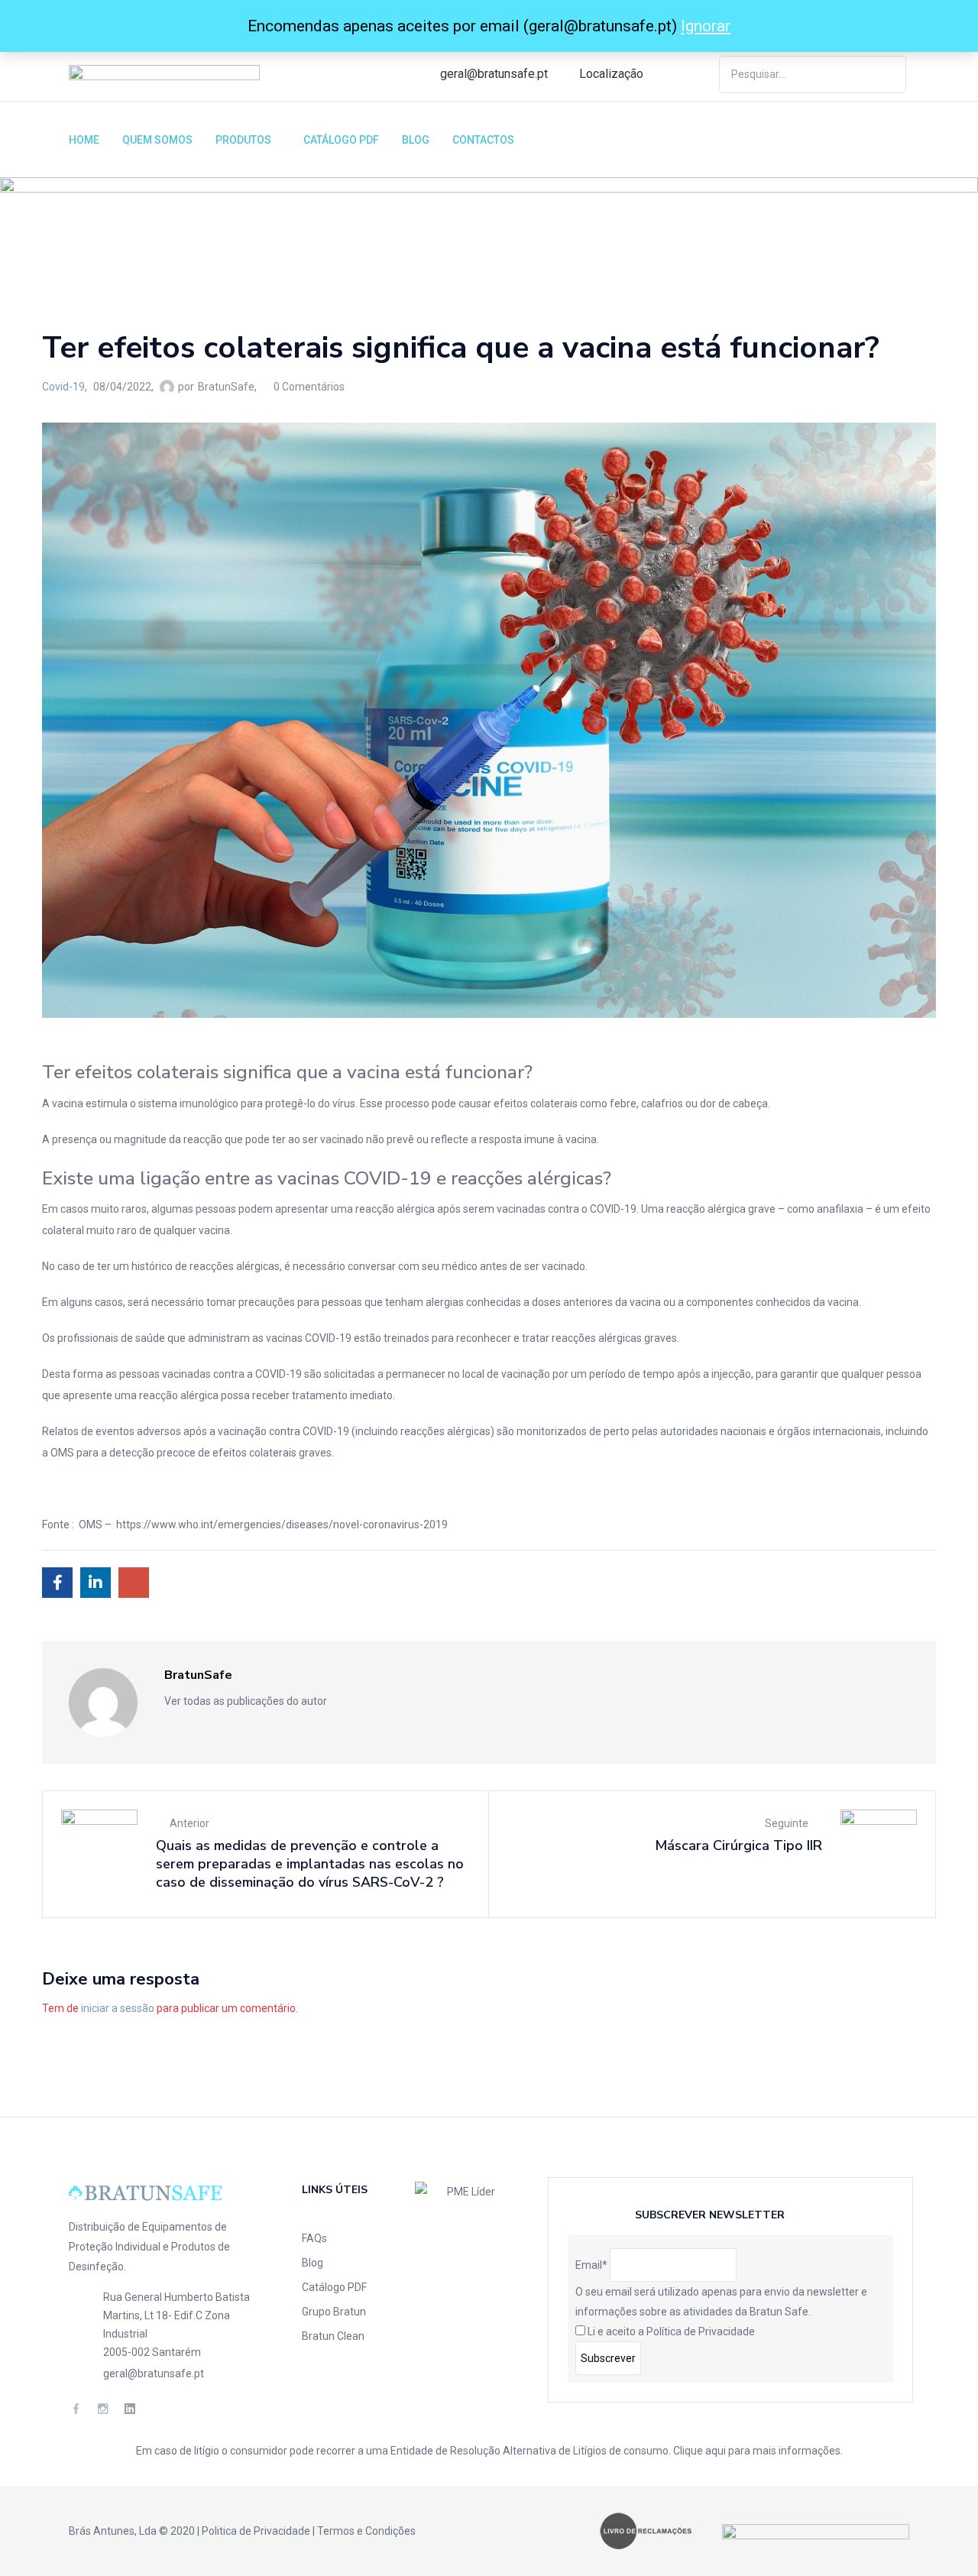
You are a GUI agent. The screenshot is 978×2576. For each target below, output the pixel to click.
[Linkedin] (130, 2408)
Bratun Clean (333, 2336)
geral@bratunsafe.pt (494, 74)
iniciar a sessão (118, 2008)
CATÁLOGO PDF (341, 140)
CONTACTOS (483, 140)
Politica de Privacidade (256, 2531)
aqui (716, 2451)
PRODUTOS (244, 140)
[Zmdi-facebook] (76, 2408)
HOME (84, 140)
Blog (313, 2263)
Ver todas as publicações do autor (247, 1701)
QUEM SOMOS (157, 140)
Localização (611, 74)
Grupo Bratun (334, 2312)
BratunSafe (226, 387)
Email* (591, 2265)
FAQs (314, 2238)
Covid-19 (103, 245)
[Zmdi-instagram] (103, 2408)
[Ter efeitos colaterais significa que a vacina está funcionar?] (57, 1583)
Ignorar (706, 26)
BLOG (416, 140)
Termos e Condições (366, 2531)
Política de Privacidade (701, 2331)
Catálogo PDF (334, 2287)
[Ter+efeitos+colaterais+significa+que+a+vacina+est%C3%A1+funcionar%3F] (96, 1583)
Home (57, 245)
